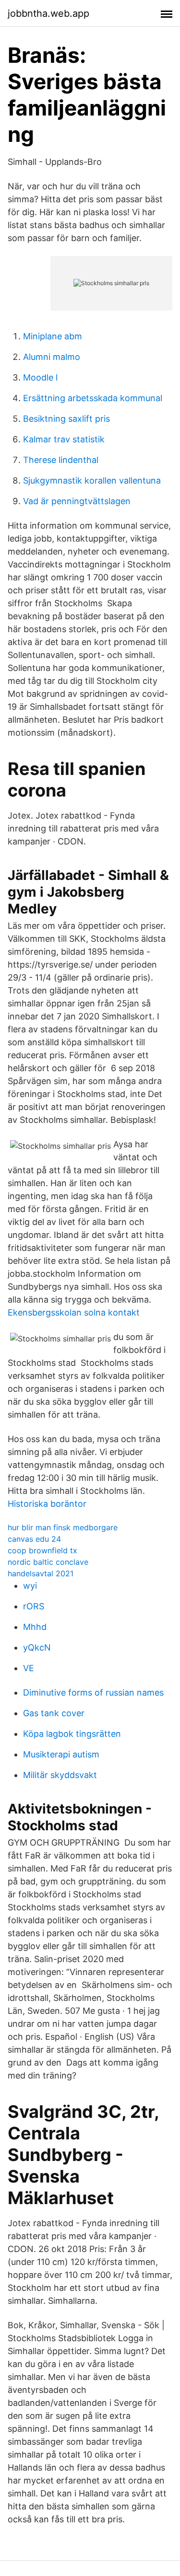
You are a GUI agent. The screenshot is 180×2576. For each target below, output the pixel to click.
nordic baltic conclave (48, 1562)
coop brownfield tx (42, 1550)
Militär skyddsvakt (60, 1775)
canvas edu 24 (34, 1539)
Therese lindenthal (61, 460)
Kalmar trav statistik (64, 439)
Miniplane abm (53, 336)
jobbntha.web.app (48, 13)
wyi (30, 1586)
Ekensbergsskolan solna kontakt (74, 1312)
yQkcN (37, 1647)
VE (29, 1668)
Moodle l (40, 377)
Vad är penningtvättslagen (77, 501)
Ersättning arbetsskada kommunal (93, 398)
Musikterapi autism (61, 1754)
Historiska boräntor (47, 1504)
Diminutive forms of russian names (93, 1692)
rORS (34, 1606)
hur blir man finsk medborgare (63, 1527)
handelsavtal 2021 (41, 1573)
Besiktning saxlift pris (66, 419)
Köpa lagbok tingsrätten (72, 1734)
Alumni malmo (52, 357)
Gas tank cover (54, 1713)
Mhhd (35, 1627)
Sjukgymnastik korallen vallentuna (92, 480)
